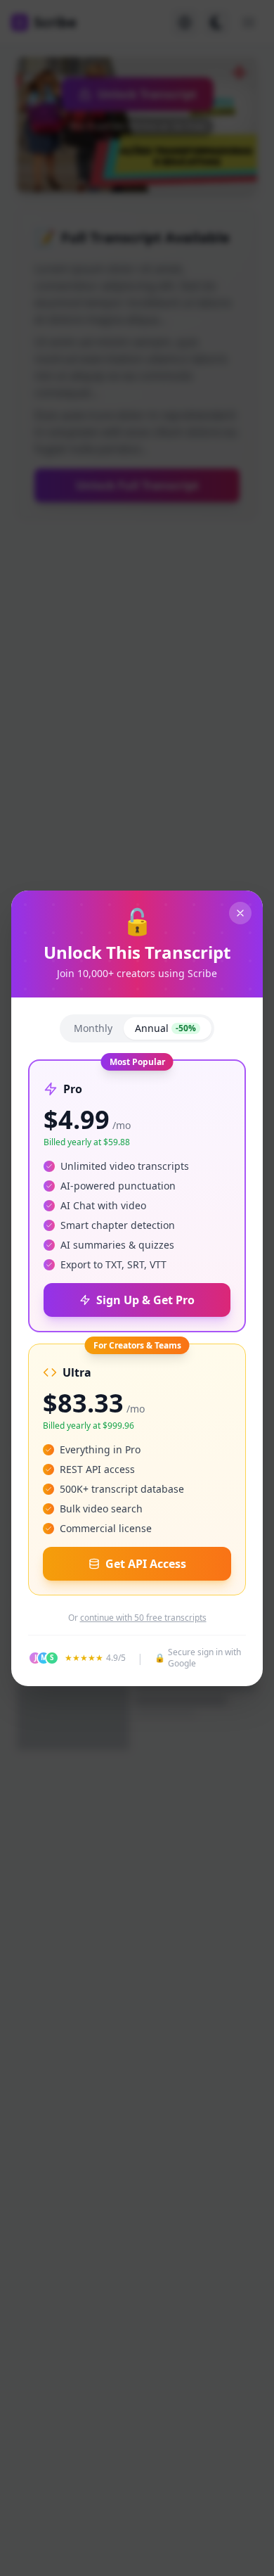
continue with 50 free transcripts (143, 1618)
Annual (165, 1028)
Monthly (93, 1028)
